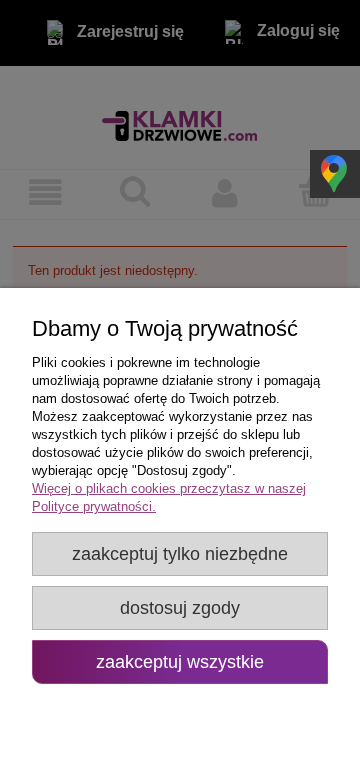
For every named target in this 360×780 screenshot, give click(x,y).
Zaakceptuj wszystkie (180, 662)
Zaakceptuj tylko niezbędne (180, 554)
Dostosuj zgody (180, 608)
